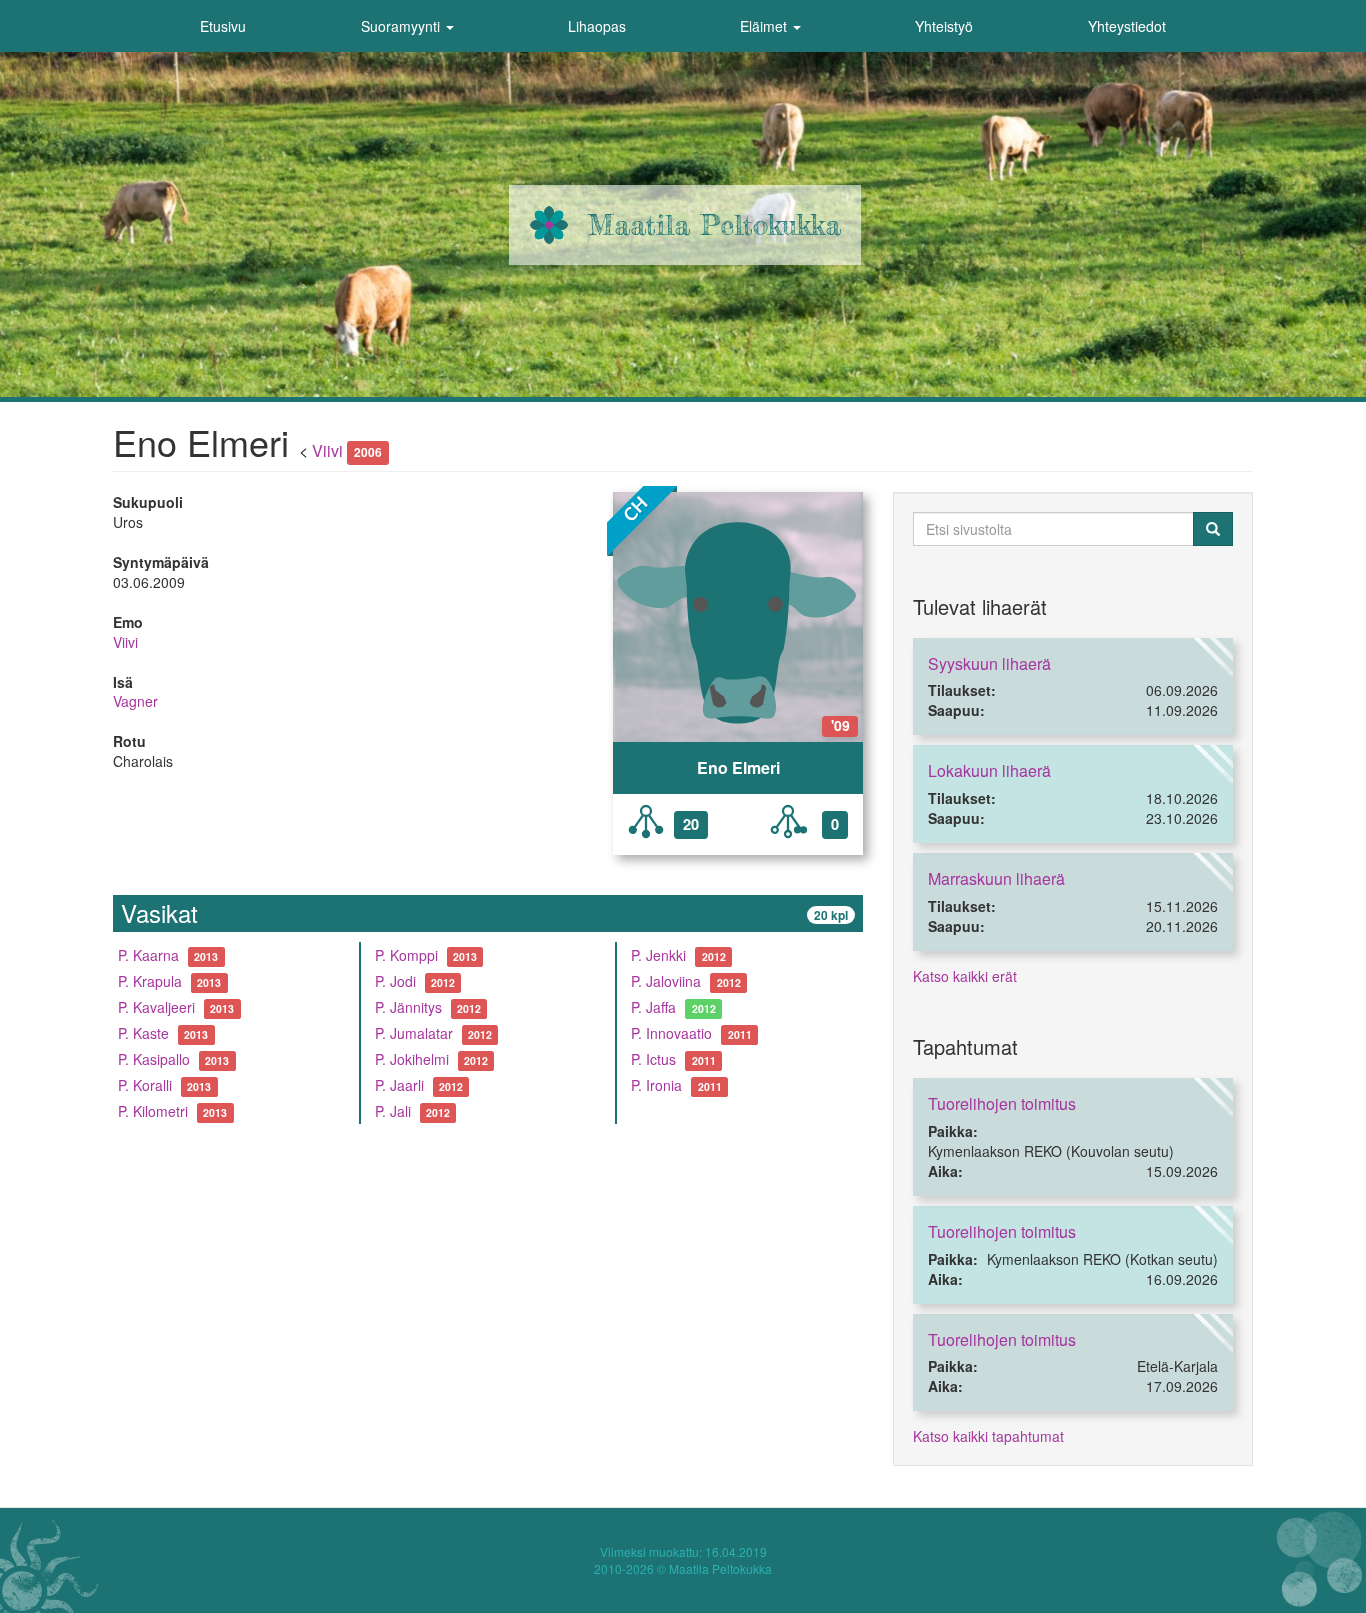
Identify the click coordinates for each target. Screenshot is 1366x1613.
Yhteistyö (944, 26)
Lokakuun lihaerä (989, 770)
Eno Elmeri (738, 768)
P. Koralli (145, 1085)
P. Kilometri (153, 1111)
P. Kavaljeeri (156, 1007)
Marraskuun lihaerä (996, 878)
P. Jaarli (399, 1085)
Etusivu (223, 26)
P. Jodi (395, 981)
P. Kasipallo (154, 1059)
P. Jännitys (408, 1007)
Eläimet (765, 26)
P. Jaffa (653, 1007)
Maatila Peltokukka (714, 225)
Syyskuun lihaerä (989, 663)
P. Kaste (143, 1033)
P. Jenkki (658, 955)
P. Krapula (150, 981)
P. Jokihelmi (412, 1059)
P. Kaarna (148, 955)
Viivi (327, 450)
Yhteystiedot (1127, 26)
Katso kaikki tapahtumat (988, 1436)
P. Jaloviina (666, 981)
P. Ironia (656, 1085)
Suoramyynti (402, 26)
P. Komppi (406, 955)
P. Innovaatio (671, 1033)
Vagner (135, 701)
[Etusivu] (549, 225)
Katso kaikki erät (965, 976)
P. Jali (393, 1111)
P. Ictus (653, 1059)
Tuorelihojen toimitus (1002, 1103)
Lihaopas (597, 26)
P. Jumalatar (414, 1033)
